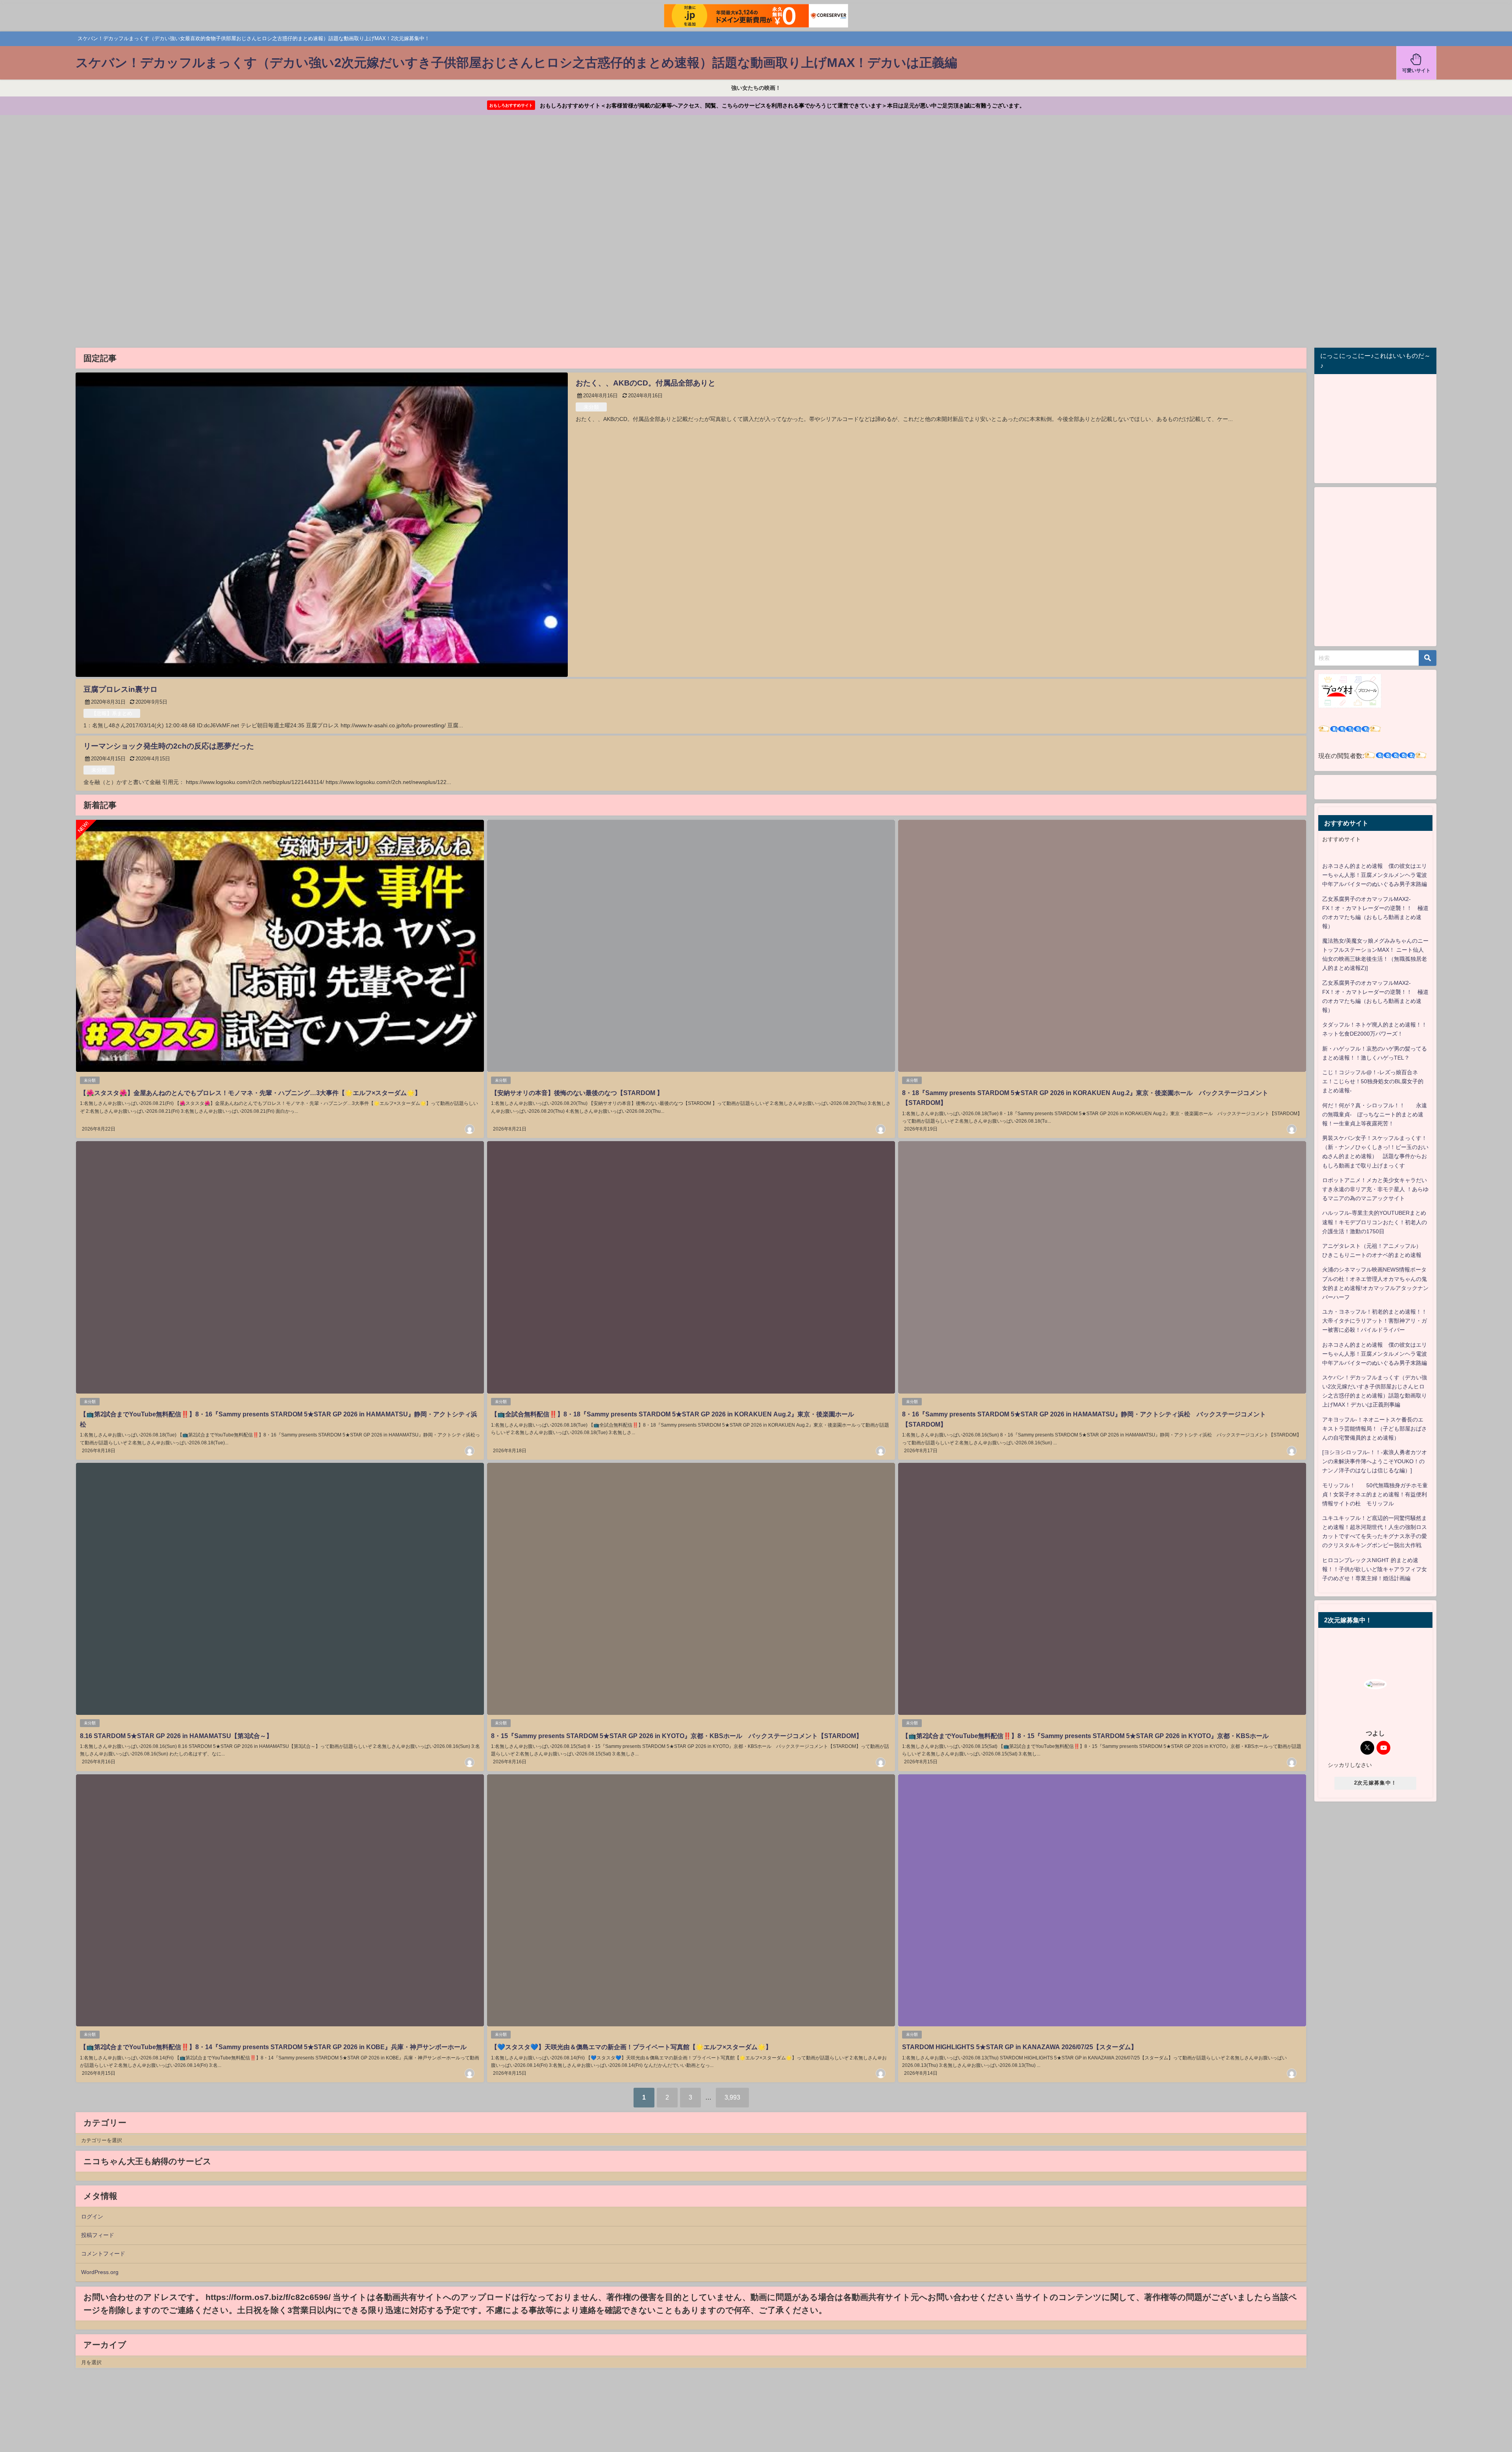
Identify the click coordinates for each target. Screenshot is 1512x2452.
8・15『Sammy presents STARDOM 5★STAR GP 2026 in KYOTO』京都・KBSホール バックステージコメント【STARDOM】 (677, 1736)
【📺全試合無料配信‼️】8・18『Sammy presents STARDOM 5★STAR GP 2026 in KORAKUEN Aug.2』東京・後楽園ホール (673, 1414)
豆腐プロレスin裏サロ (120, 689)
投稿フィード (98, 2235)
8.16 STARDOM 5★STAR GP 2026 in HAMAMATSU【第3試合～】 (176, 1736)
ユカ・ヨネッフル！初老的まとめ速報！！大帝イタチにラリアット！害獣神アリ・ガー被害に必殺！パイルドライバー (1375, 1321)
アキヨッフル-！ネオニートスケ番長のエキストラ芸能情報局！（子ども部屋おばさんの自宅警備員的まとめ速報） (1375, 1429)
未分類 (591, 407)
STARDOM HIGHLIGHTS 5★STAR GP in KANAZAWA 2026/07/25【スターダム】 (1020, 2047)
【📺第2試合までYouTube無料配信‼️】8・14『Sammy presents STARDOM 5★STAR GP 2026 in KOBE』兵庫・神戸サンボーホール (273, 2047)
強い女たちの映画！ (756, 88)
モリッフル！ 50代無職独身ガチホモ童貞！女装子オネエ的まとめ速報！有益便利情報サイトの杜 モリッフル (1375, 1494)
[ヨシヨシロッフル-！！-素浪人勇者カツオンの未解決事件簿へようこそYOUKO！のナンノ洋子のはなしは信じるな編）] (1375, 1461)
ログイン (92, 2217)
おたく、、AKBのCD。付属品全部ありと (646, 383)
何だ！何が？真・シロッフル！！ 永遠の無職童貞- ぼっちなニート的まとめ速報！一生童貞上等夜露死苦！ (1375, 1114)
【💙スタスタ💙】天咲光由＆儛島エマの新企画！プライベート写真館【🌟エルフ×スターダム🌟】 (631, 2047)
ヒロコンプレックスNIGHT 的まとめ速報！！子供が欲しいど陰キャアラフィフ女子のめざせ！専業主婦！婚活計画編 (1375, 1569)
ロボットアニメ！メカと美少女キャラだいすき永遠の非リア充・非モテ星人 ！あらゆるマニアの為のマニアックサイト (1375, 1189)
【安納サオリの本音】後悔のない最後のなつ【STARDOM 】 (577, 1093)
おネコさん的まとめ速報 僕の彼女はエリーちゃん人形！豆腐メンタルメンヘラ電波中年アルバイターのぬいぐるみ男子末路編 (1375, 875)
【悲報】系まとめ (112, 713)
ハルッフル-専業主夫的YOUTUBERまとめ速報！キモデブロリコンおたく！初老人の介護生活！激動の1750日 (1375, 1222)
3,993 (732, 2097)
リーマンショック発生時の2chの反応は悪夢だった (169, 746)
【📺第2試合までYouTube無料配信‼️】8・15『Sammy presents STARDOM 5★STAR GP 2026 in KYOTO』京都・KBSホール (1085, 1736)
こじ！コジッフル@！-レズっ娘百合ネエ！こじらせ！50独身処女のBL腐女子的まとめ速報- (1373, 1081)
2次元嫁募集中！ (1375, 1783)
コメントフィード (103, 2254)
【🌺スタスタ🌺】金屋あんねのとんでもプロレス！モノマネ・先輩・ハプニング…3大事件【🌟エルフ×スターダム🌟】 (250, 1093)
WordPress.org (100, 2272)
